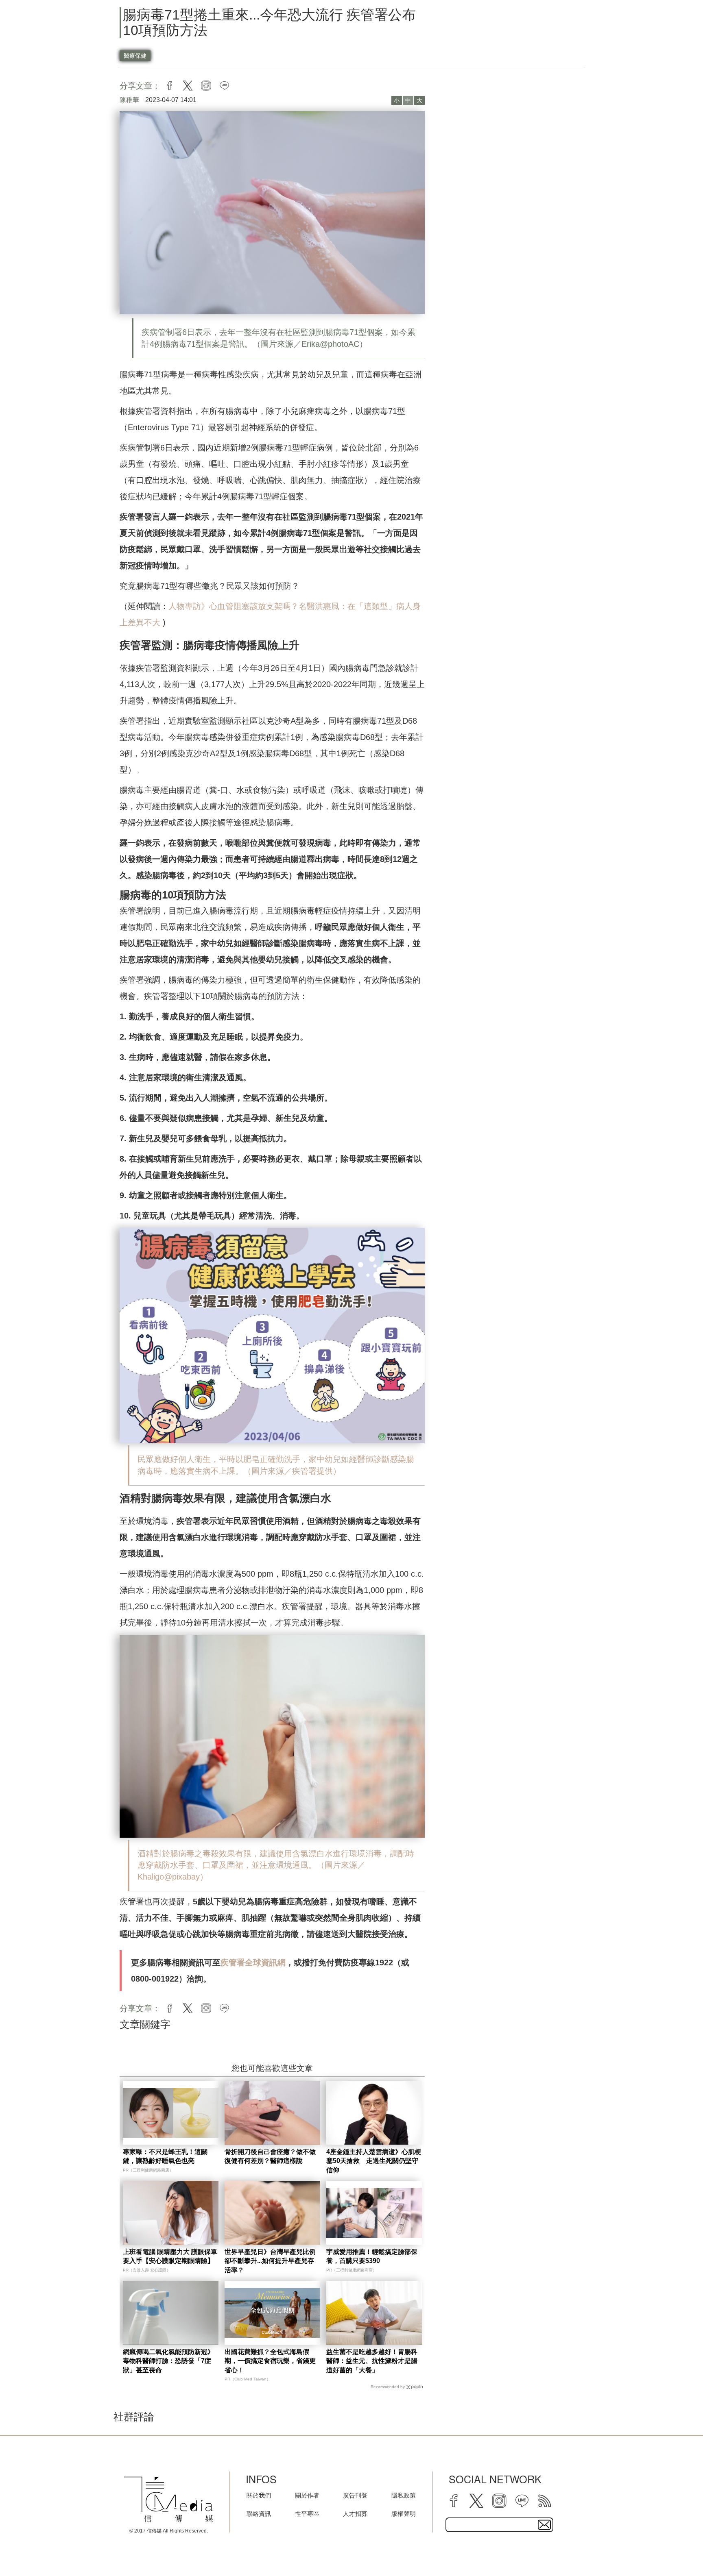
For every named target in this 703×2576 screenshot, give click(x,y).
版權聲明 (404, 2514)
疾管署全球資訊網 (253, 1962)
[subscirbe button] (544, 2525)
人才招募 (355, 2514)
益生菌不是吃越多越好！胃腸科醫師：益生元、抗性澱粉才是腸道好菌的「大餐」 (372, 2361)
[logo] (168, 2500)
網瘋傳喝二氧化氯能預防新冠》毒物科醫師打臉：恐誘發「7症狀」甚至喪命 (168, 2361)
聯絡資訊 (259, 2514)
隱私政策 (404, 2495)
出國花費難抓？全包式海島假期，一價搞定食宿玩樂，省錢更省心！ (270, 2361)
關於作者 (307, 2495)
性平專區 (307, 2514)
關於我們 (259, 2495)
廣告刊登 (355, 2495)
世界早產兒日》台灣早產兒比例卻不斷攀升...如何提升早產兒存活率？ (270, 2261)
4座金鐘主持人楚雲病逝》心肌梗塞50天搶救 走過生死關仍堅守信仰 (374, 2161)
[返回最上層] (677, 2550)
